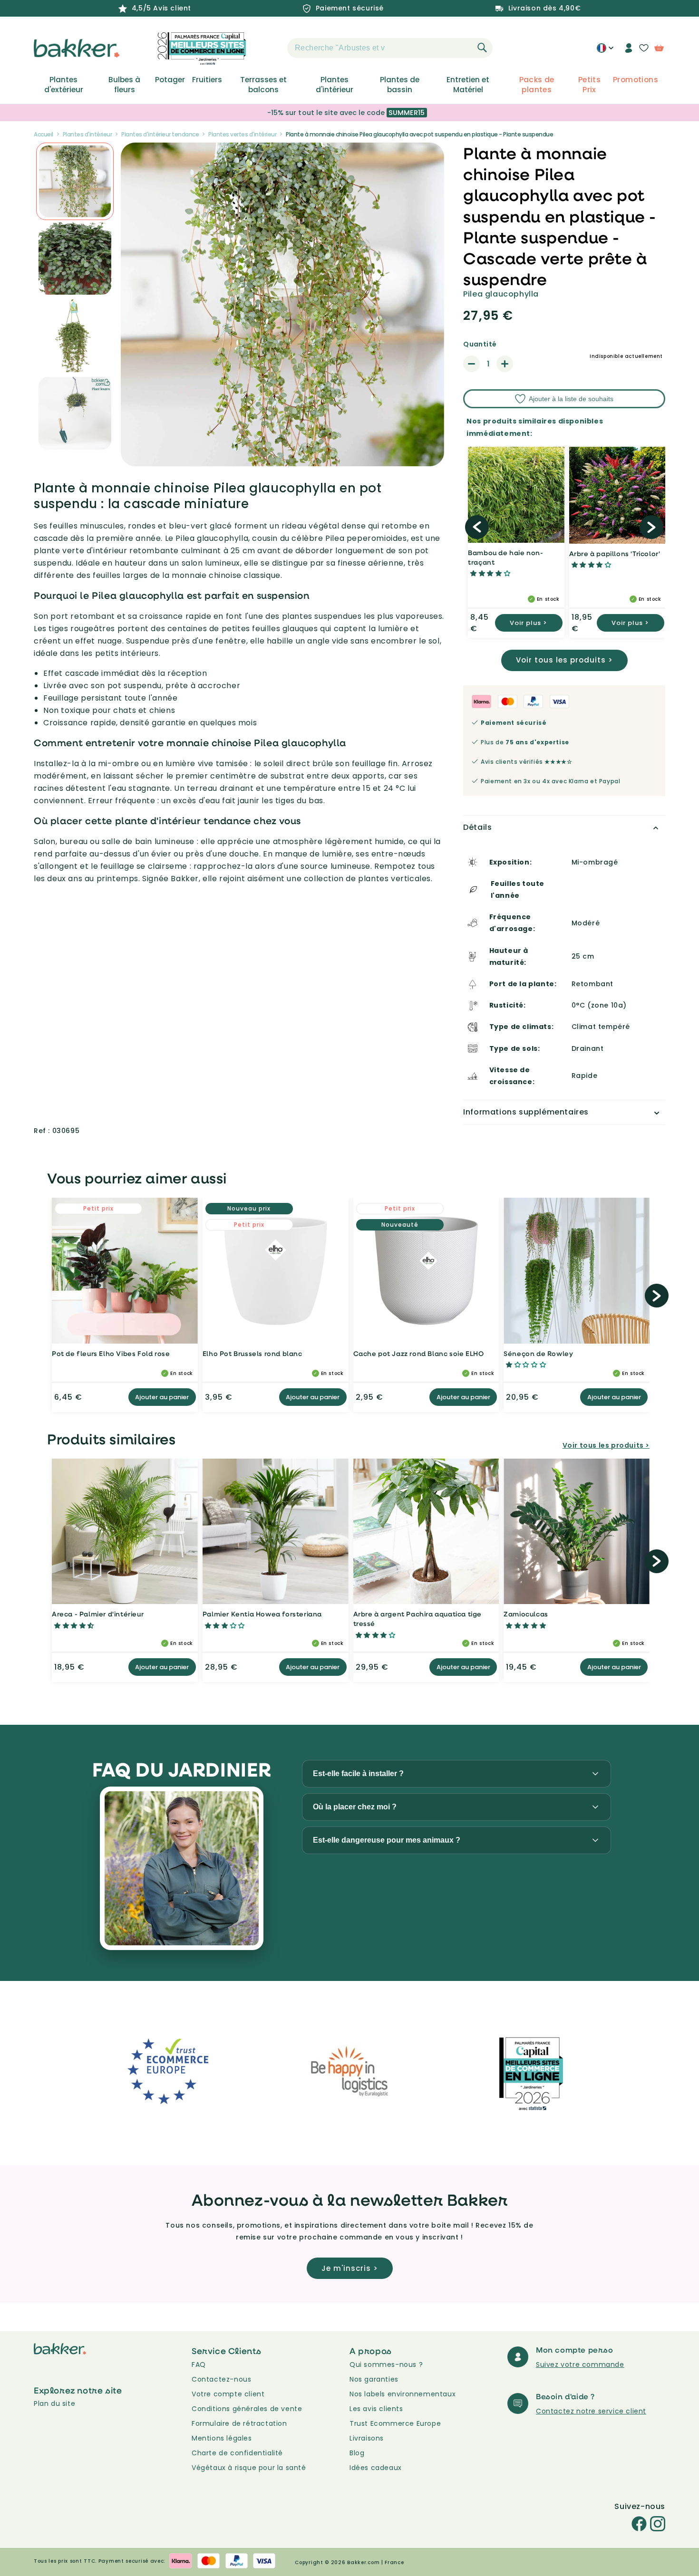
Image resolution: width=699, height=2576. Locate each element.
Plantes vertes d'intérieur (242, 134)
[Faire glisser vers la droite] (651, 527)
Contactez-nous (221, 2379)
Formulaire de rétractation (239, 2423)
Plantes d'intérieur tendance (160, 134)
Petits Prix (589, 85)
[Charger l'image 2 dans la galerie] (75, 181)
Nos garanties (374, 2379)
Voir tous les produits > (564, 660)
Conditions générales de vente (247, 2409)
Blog (357, 2453)
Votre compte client (228, 2394)
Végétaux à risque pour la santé (249, 2468)
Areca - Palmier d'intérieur (98, 1614)
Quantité (480, 344)
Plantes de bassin (400, 85)
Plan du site (54, 2403)
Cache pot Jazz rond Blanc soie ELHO (419, 1353)
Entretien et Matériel (468, 85)
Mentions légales (222, 2438)
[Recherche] (482, 48)
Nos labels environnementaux (403, 2394)
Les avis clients (376, 2409)
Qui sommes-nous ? (386, 2365)
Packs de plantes (537, 85)
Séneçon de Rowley (538, 1353)
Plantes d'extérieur (64, 85)
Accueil (44, 134)
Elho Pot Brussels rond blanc (252, 1353)
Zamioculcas (526, 1614)
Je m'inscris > (350, 2268)
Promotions (636, 80)
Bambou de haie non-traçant (505, 557)
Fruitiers (207, 80)
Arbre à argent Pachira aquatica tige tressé (418, 1619)
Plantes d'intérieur (335, 85)
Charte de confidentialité (237, 2453)
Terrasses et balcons (263, 85)
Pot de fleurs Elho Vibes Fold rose (111, 1353)
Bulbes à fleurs (124, 85)
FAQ (199, 2365)
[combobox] (390, 48)
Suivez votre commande (580, 2365)
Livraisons (367, 2438)
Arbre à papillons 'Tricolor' (615, 553)
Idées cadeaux (376, 2468)
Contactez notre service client (591, 2411)
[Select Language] (605, 51)
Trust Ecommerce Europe (395, 2423)
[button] (271, 48)
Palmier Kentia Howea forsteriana (262, 1614)
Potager (170, 80)
